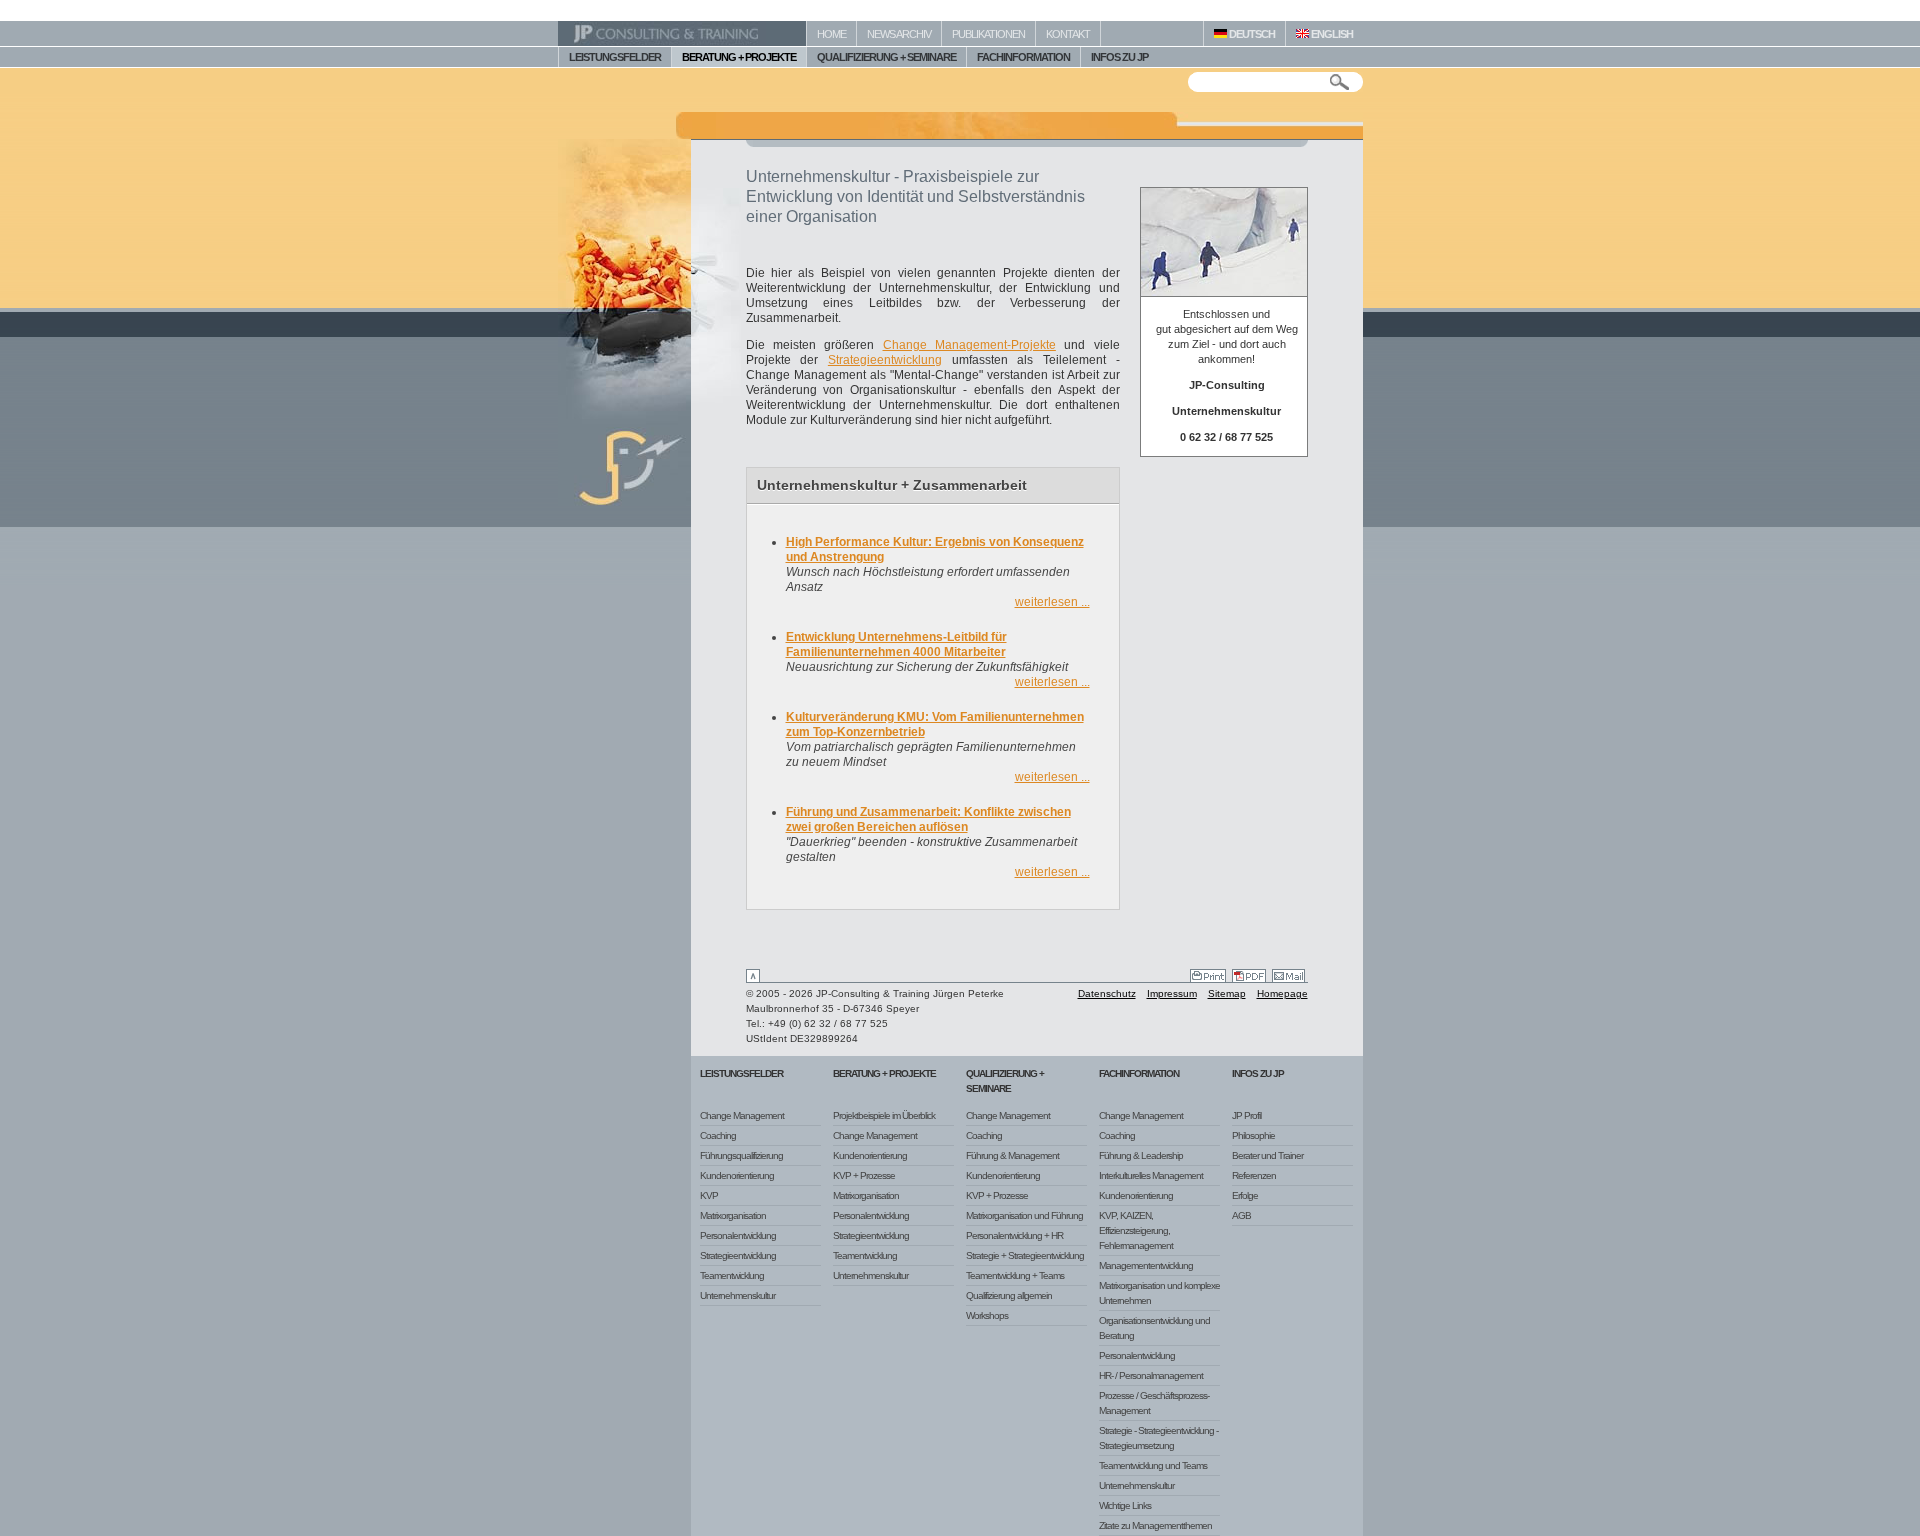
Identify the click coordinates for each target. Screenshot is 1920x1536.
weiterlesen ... (1052, 602)
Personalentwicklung (738, 1235)
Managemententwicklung (1146, 1265)
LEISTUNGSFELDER (615, 57)
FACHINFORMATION (1023, 57)
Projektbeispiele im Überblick (884, 1115)
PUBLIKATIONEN (988, 34)
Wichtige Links (1125, 1505)
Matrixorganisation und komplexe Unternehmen (1159, 1293)
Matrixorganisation (733, 1215)
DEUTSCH (1251, 34)
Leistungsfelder (741, 1073)
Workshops (987, 1315)
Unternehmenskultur (737, 1295)
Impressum (1172, 993)
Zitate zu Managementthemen (1155, 1525)
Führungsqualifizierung (741, 1155)
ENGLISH (1331, 34)
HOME (831, 34)
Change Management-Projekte (969, 345)
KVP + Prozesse (864, 1175)
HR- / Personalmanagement (1151, 1375)
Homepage (1282, 993)
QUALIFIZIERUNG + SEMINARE (886, 57)
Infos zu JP (1258, 1073)
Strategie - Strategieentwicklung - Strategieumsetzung (1158, 1438)
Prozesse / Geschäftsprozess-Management (1154, 1403)
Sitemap (1227, 993)
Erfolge (1245, 1195)
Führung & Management (1012, 1155)
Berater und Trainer (1267, 1155)
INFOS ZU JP (1119, 57)
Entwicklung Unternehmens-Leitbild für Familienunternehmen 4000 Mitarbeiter (896, 644)
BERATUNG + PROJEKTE (739, 57)
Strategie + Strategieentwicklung (1025, 1255)
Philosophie (1253, 1135)
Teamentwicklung (732, 1275)
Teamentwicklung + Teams (1015, 1275)
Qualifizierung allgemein (1009, 1295)
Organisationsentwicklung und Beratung (1154, 1328)
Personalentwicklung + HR (1014, 1235)
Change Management (742, 1115)
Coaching (718, 1135)
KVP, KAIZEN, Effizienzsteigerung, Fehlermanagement (1136, 1230)
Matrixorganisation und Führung (1024, 1215)
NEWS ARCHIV (899, 34)
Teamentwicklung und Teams (1153, 1465)
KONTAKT (1068, 34)
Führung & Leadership (1141, 1155)
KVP (709, 1195)
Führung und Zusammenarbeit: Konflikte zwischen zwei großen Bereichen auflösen (928, 819)
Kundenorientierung (737, 1175)
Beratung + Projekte (884, 1073)
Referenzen (1254, 1175)
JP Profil (1246, 1115)
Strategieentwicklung (885, 360)
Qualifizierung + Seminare (1005, 1081)
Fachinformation (1139, 1073)
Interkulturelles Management (1151, 1175)
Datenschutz (1107, 993)
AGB (1241, 1215)
